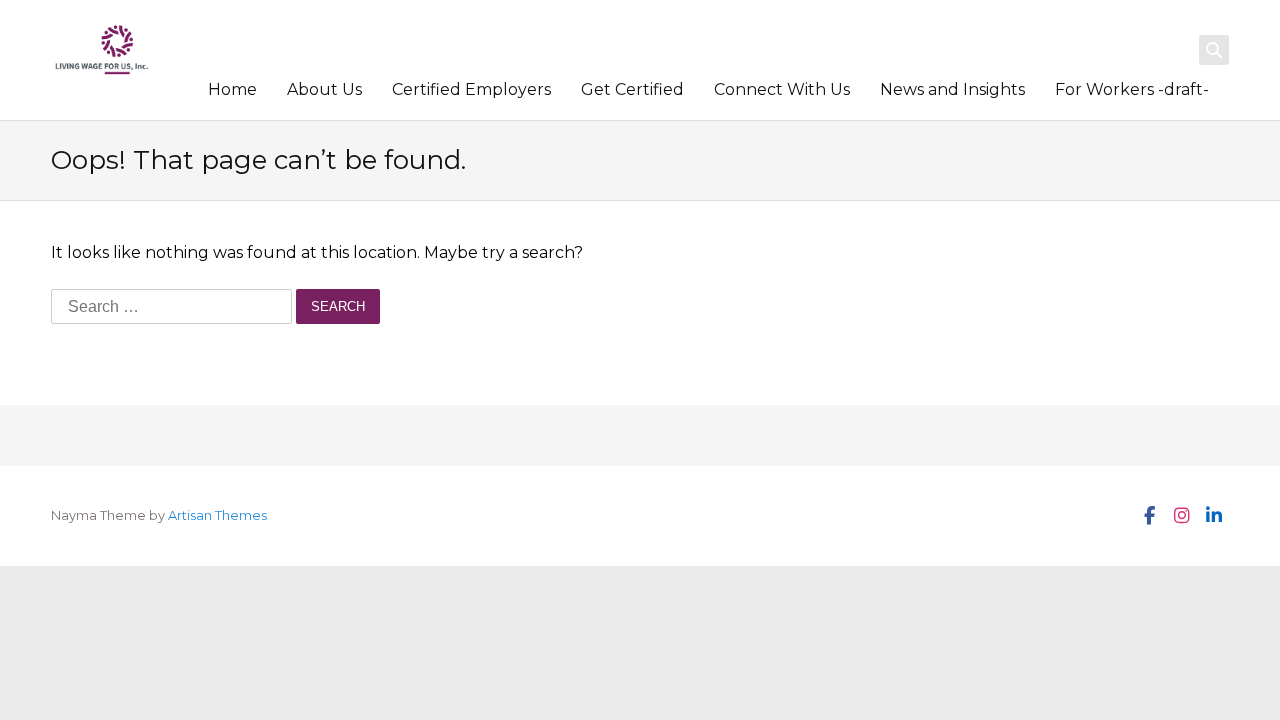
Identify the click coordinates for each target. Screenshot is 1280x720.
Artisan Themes (217, 515)
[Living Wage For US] (102, 50)
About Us (324, 89)
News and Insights (952, 89)
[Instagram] (1181, 516)
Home (232, 89)
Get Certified (632, 89)
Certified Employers (471, 89)
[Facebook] (1149, 516)
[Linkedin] (1213, 516)
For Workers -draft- (1132, 89)
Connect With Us (782, 89)
